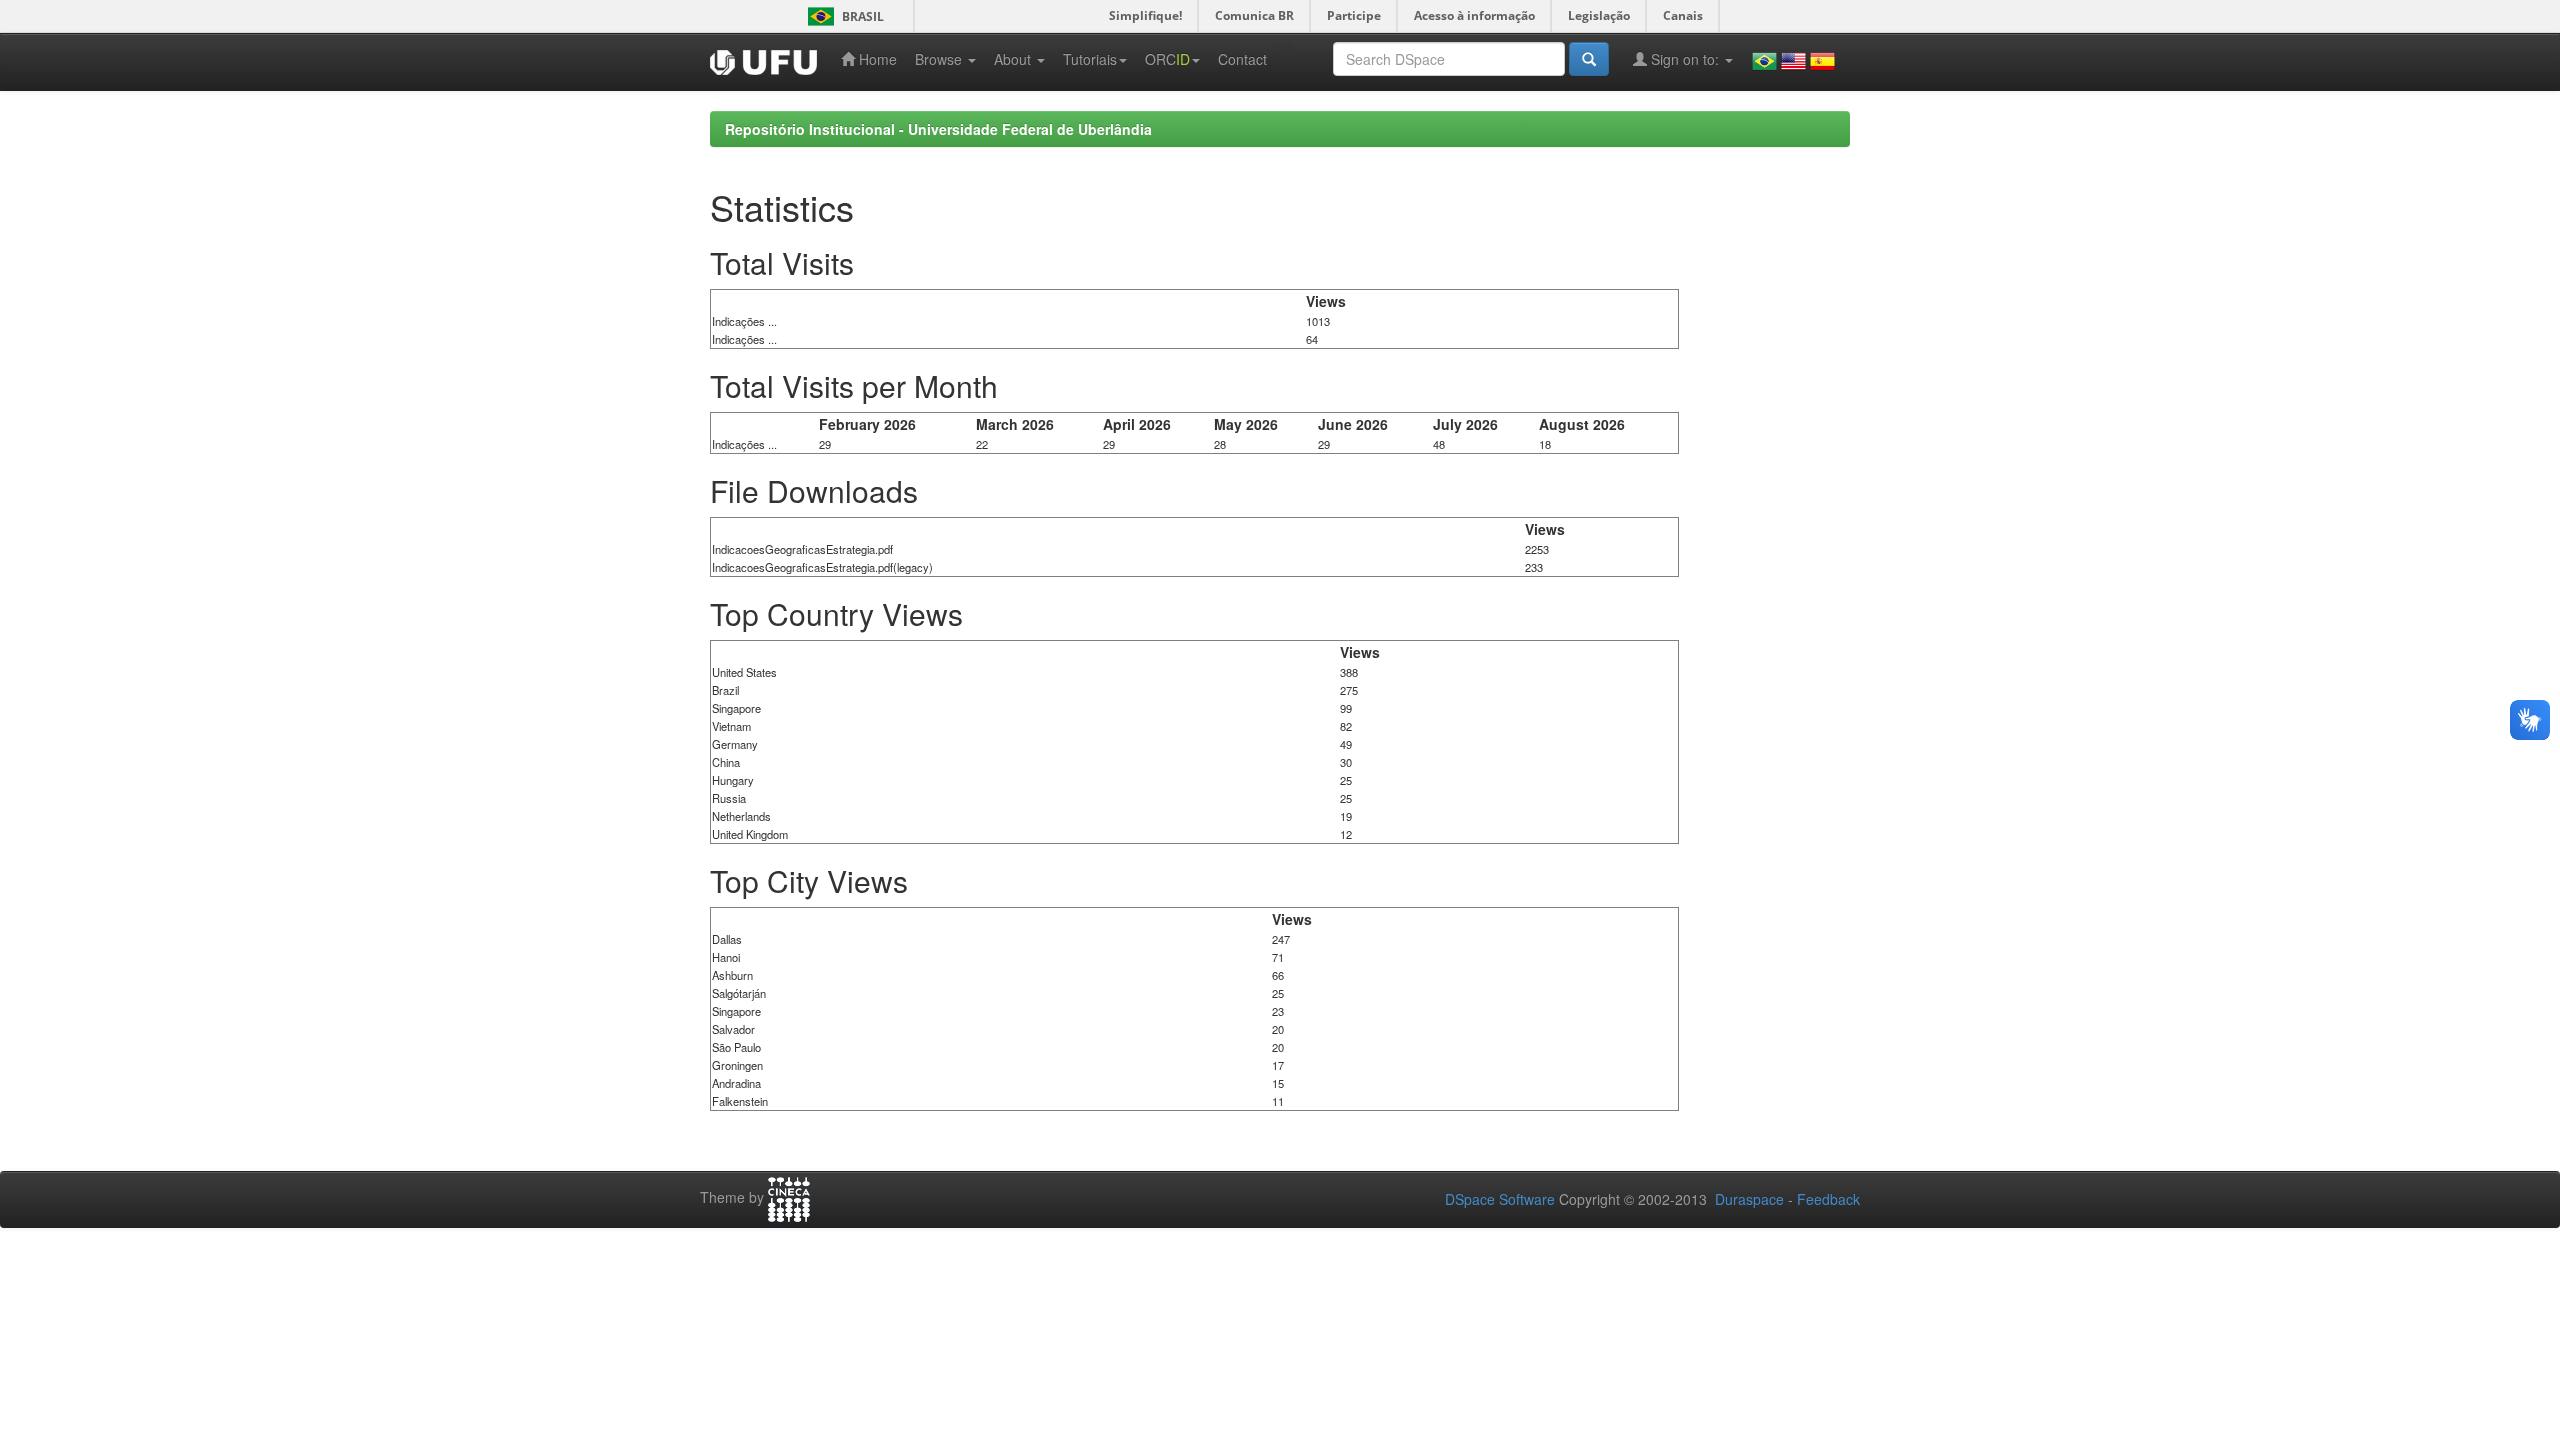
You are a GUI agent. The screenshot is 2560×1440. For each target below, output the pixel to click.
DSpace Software (1500, 1199)
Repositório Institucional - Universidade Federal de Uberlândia (938, 129)
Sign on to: (1685, 59)
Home (876, 59)
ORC (1167, 59)
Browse (940, 59)
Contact (1242, 59)
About (1014, 59)
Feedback (1828, 1199)
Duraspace (1749, 1199)
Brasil (842, 16)
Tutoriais (1090, 59)
